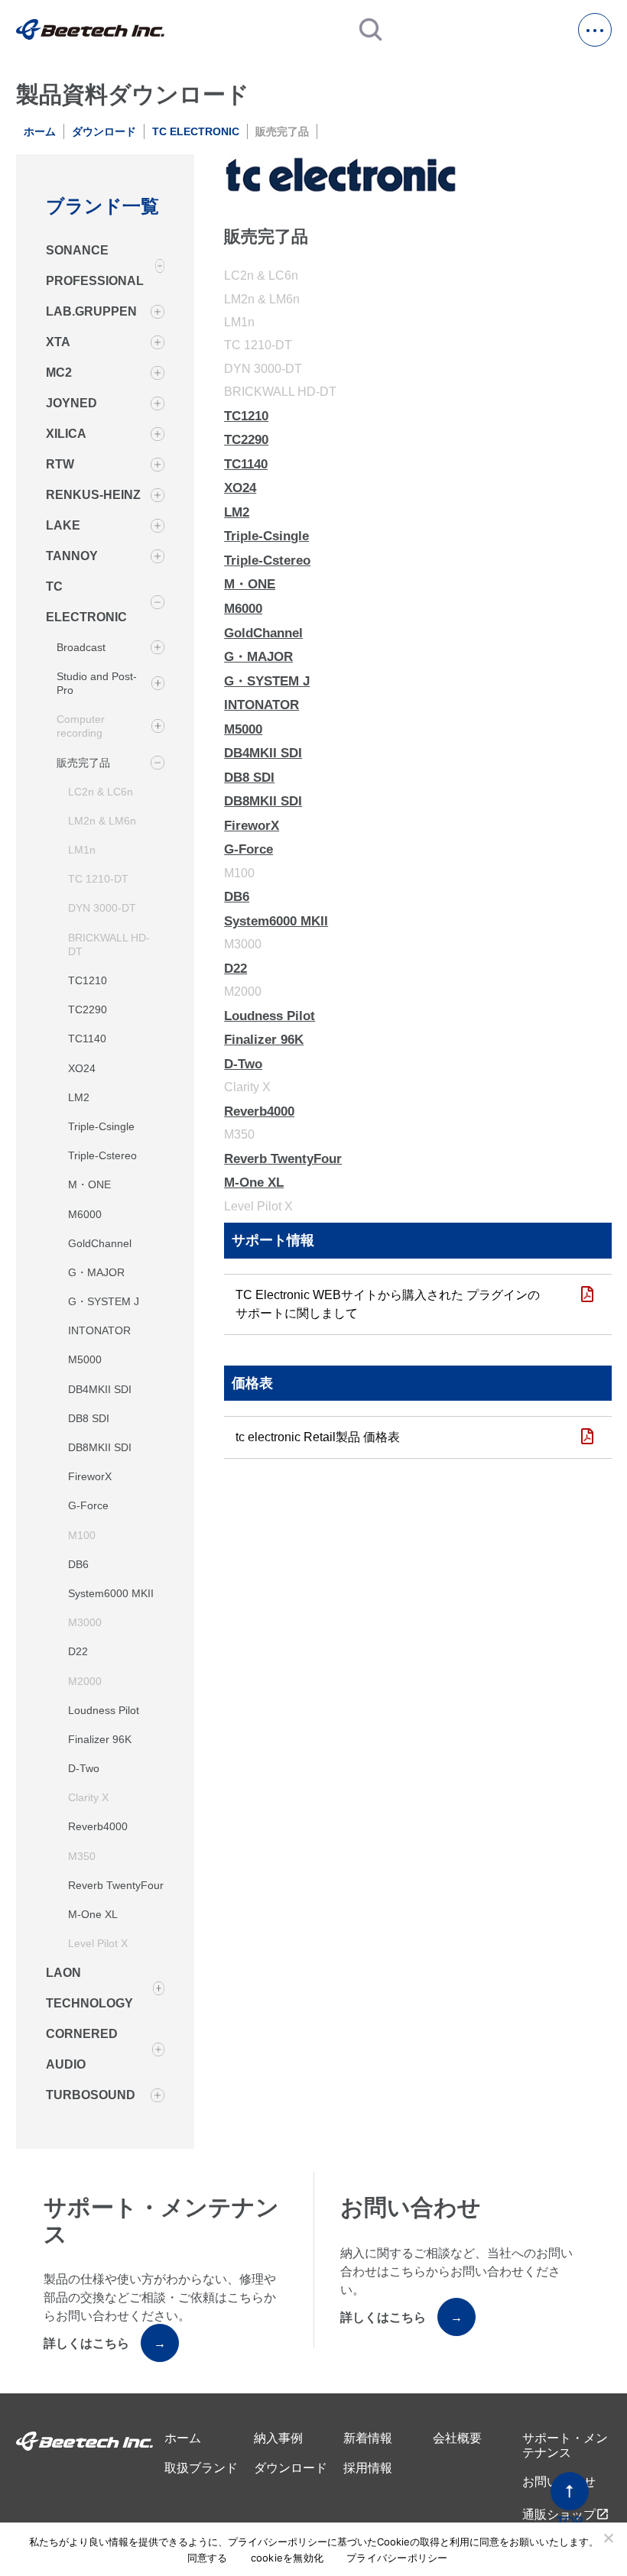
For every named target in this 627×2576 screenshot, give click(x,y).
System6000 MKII (111, 1593)
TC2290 (88, 1009)
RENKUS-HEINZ (93, 495)
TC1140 (87, 1039)
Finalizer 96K (100, 1739)
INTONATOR (99, 1330)
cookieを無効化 (288, 2558)
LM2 (79, 1097)
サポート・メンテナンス (565, 2445)
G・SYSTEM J (104, 1301)
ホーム (40, 131)
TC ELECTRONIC (196, 131)
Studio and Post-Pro (97, 683)
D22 (78, 1651)
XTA (58, 342)
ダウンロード (104, 131)
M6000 (85, 1214)
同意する (208, 2558)
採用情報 (368, 2468)
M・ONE (89, 1184)
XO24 (82, 1068)
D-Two (84, 1768)
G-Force (88, 1505)
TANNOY (72, 556)
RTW (60, 464)
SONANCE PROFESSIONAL (95, 266)
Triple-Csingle (101, 1126)
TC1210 (88, 980)
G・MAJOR (96, 1272)
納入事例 (278, 2438)
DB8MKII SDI (100, 1447)
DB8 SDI (89, 1418)
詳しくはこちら (105, 2343)
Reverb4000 (98, 1826)
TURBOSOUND (91, 2095)
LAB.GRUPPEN (91, 311)
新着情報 (368, 2438)
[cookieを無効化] (608, 2538)
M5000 (85, 1359)
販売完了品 (83, 763)
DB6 (78, 1564)
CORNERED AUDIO (82, 2049)
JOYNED (71, 403)
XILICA (66, 434)
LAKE (63, 525)
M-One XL (93, 1914)
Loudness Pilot (104, 1710)
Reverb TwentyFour (116, 1885)
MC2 (59, 373)
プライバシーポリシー (397, 2558)
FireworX (90, 1476)
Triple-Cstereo (102, 1155)
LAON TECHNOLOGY (89, 1988)
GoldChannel (100, 1243)
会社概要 (457, 2438)
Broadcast (81, 647)
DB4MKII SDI (100, 1389)
